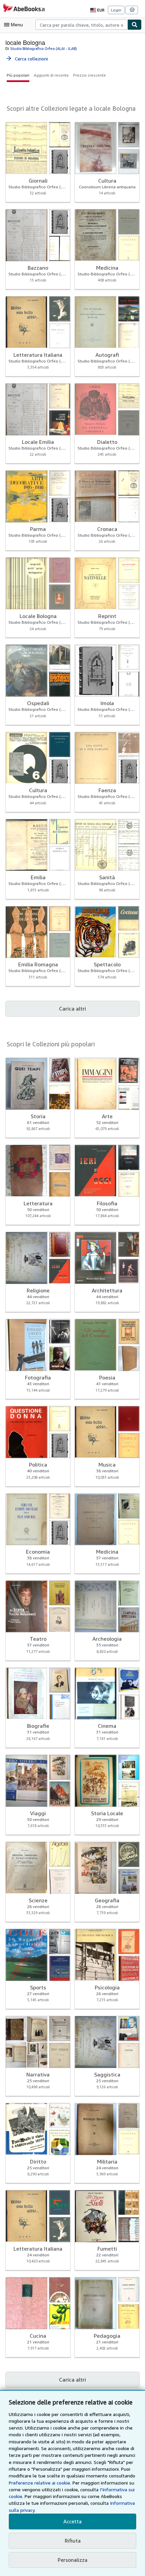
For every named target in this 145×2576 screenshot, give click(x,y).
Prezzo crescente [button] (90, 75)
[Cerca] (135, 25)
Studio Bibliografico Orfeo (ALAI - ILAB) (43, 48)
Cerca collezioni (27, 59)
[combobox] (81, 25)
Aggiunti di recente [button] (51, 75)
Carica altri (72, 1009)
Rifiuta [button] (73, 2541)
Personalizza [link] (72, 2560)
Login (116, 10)
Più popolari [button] (18, 75)
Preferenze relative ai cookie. (40, 2483)
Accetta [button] (72, 2521)
